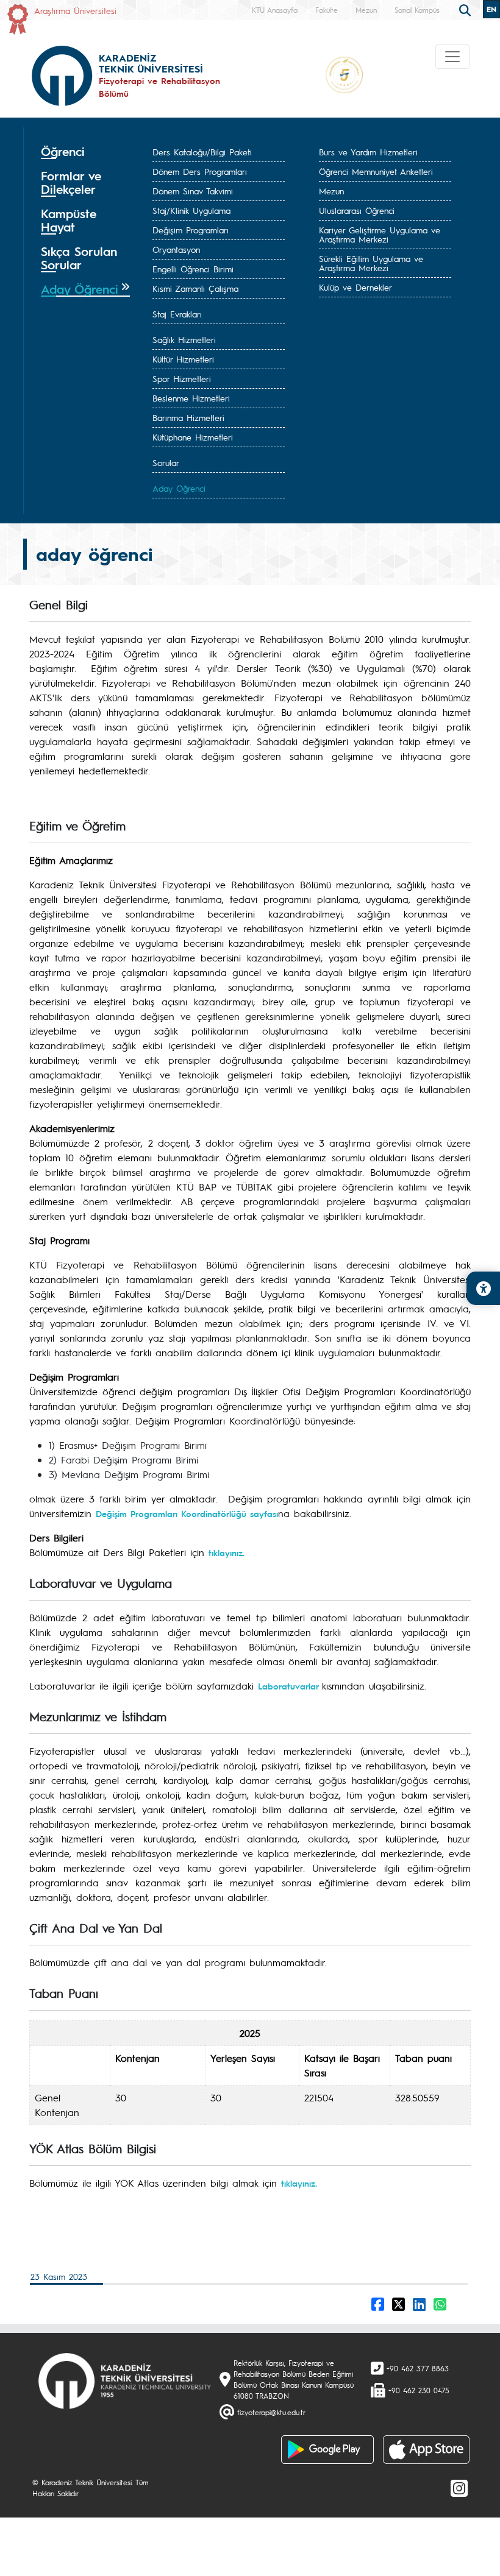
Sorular (166, 462)
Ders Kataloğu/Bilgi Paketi (202, 152)
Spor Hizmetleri (182, 378)
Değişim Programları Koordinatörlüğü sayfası (187, 1513)
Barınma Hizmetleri (188, 417)
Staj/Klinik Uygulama (191, 210)
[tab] (85, 152)
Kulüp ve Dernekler (355, 287)
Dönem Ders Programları (200, 171)
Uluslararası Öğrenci (357, 210)
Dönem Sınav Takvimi (193, 191)
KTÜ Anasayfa (275, 10)
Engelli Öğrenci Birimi (193, 269)
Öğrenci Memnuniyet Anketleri (376, 171)
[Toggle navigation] (452, 57)
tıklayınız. (227, 1552)
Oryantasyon (176, 249)
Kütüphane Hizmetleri (193, 437)
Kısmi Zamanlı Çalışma (195, 288)
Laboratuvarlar (290, 1686)
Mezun (366, 10)
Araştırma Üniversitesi (75, 10)
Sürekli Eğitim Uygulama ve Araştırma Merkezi (371, 263)
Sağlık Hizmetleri (184, 339)
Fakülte (327, 10)
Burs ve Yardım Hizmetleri (368, 152)
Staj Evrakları (177, 314)
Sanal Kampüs (417, 10)
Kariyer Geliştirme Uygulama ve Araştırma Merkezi (380, 234)
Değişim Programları (191, 230)
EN (491, 9)
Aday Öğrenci (179, 488)
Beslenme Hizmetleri (191, 398)
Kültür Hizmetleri (183, 359)
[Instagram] (459, 2488)
